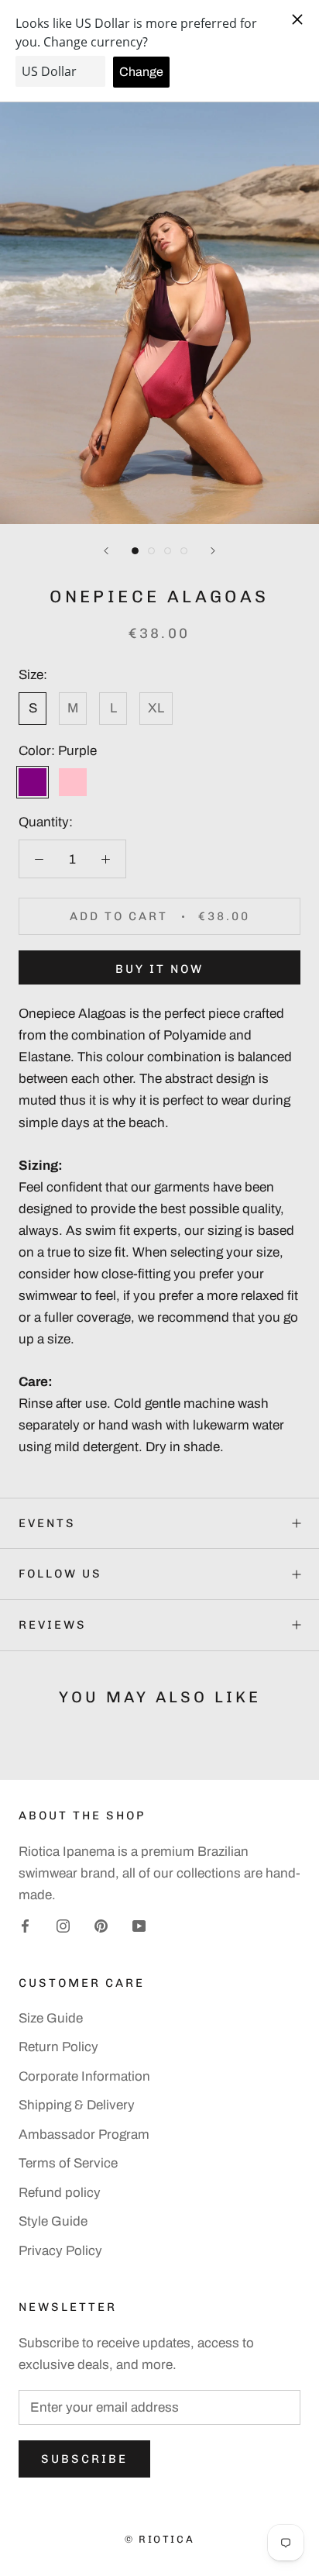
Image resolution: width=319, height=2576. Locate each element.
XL (156, 708)
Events (47, 1523)
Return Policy (58, 2047)
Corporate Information (84, 2076)
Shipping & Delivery (77, 2105)
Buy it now (159, 969)
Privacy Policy (60, 2251)
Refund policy (60, 2193)
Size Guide (51, 2018)
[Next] (213, 551)
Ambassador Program (84, 2135)
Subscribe (84, 2459)
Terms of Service (68, 2163)
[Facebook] (25, 1926)
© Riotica (159, 2539)
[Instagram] (63, 1926)
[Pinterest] (101, 1926)
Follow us (60, 1574)
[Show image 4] (184, 551)
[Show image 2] (151, 551)
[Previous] (106, 551)
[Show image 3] (168, 551)
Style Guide (53, 2221)
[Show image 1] (135, 551)
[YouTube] (139, 1926)
